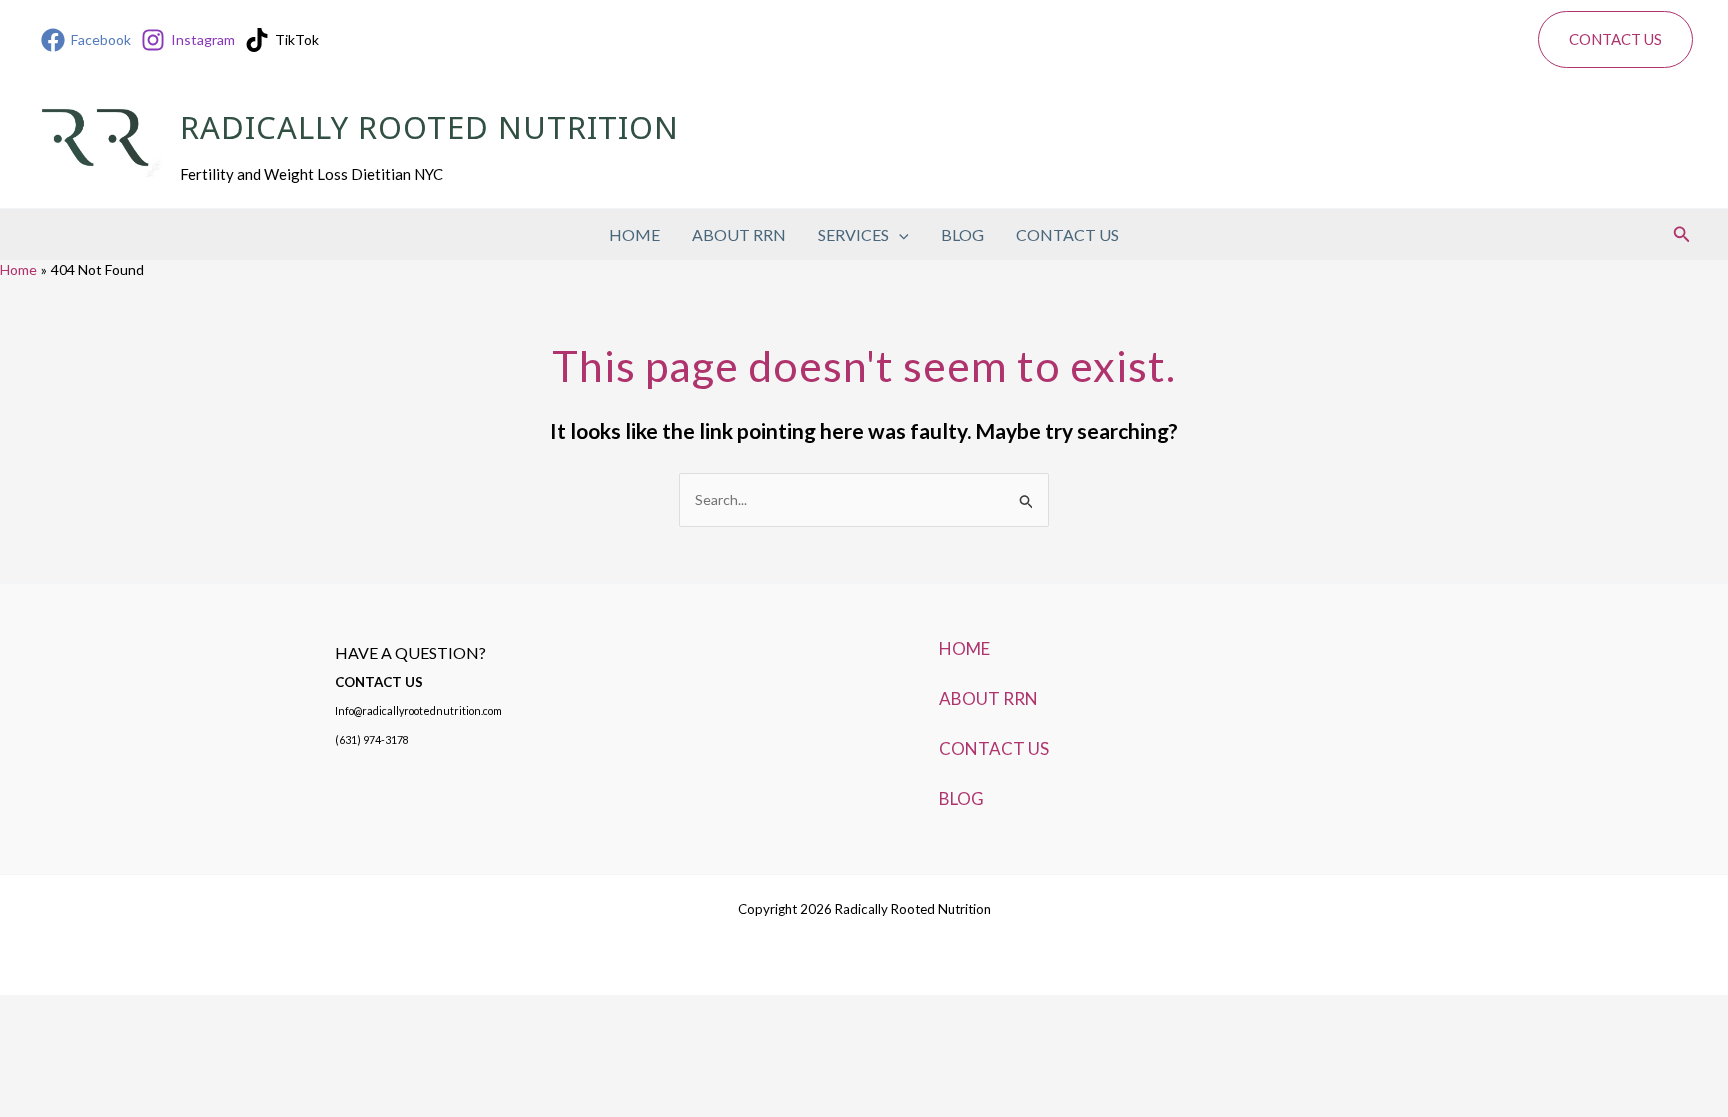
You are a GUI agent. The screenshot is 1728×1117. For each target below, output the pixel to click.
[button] (1615, 39)
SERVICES (853, 234)
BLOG (962, 234)
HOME (634, 234)
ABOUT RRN (739, 234)
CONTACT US (1067, 234)
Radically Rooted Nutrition (429, 131)
